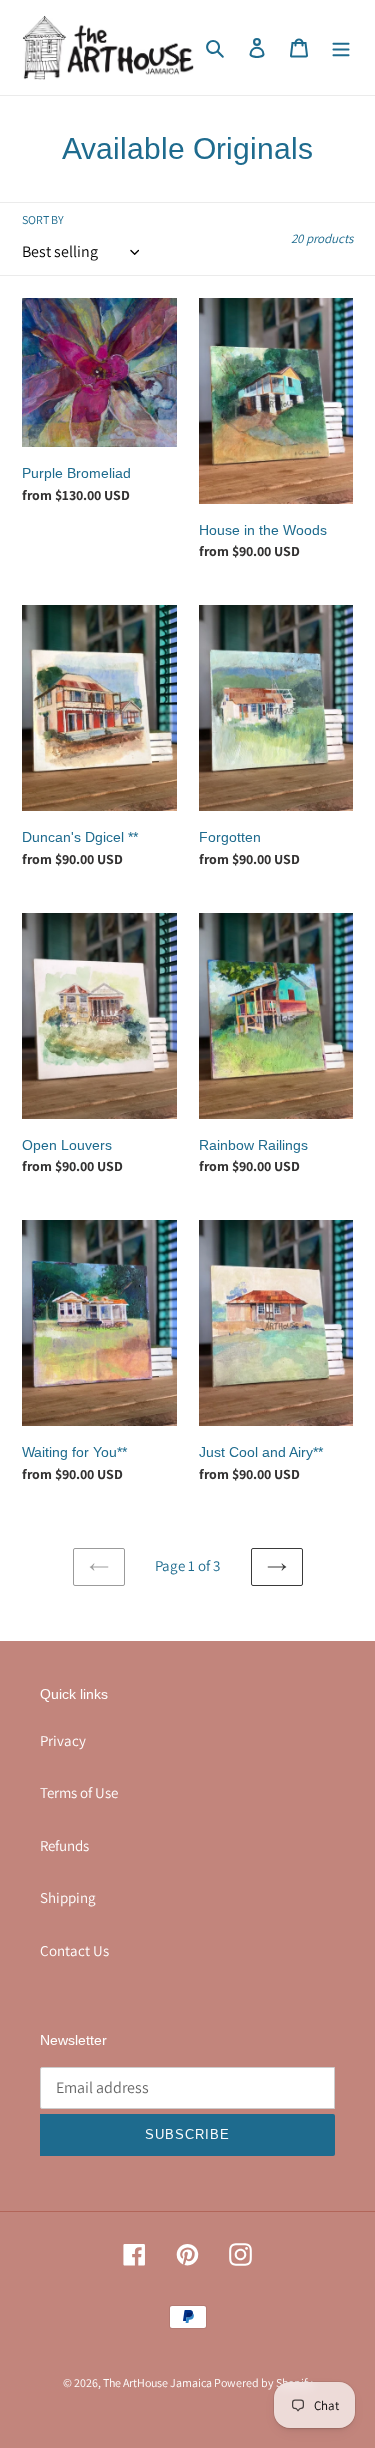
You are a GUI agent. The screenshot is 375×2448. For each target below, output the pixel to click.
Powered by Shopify (263, 2382)
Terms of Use (79, 1792)
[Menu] (341, 47)
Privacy (63, 1740)
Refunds (64, 1845)
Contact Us (74, 1950)
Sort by (43, 219)
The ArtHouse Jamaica (158, 2382)
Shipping (68, 1897)
